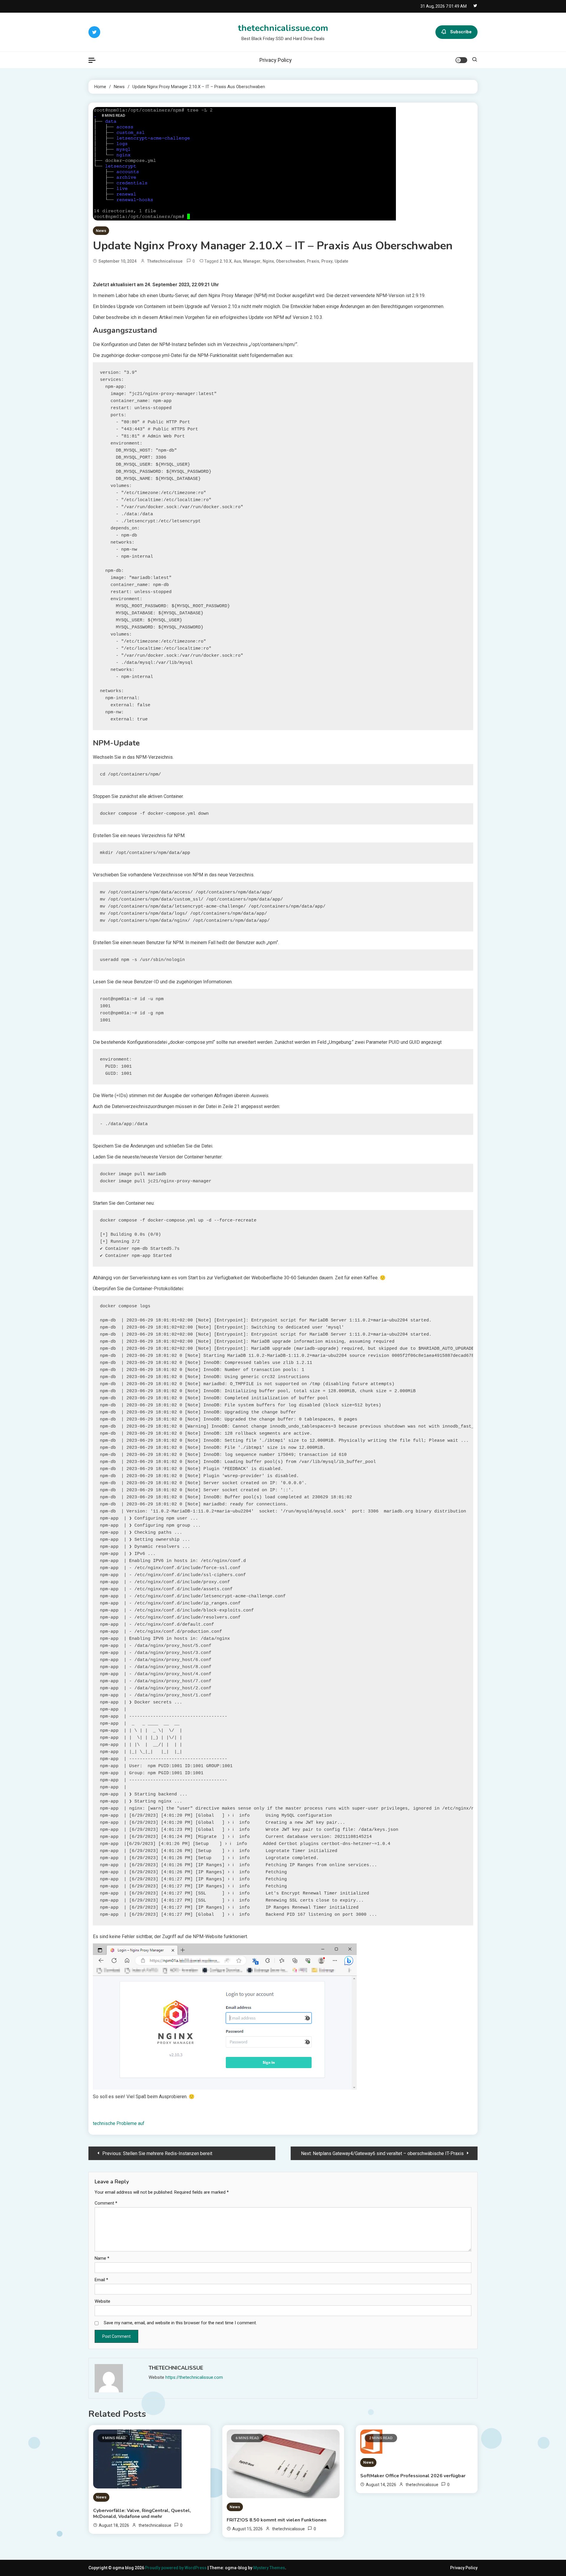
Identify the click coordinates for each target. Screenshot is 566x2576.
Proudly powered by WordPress (176, 2568)
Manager (252, 261)
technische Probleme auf (119, 2123)
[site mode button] (461, 60)
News (101, 231)
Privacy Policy (276, 60)
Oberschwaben (290, 261)
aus (237, 261)
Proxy (327, 261)
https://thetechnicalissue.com (194, 2377)
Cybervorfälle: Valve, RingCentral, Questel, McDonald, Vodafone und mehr (142, 2514)
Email (101, 2280)
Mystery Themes (269, 2568)
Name (102, 2258)
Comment (106, 2203)
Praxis (313, 261)
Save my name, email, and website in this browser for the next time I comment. (180, 2323)
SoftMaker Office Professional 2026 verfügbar (413, 2476)
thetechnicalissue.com (283, 28)
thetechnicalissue (165, 261)
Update (341, 261)
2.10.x (226, 261)
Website (102, 2301)
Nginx (268, 261)
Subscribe (461, 32)
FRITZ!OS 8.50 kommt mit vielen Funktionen (277, 2520)
